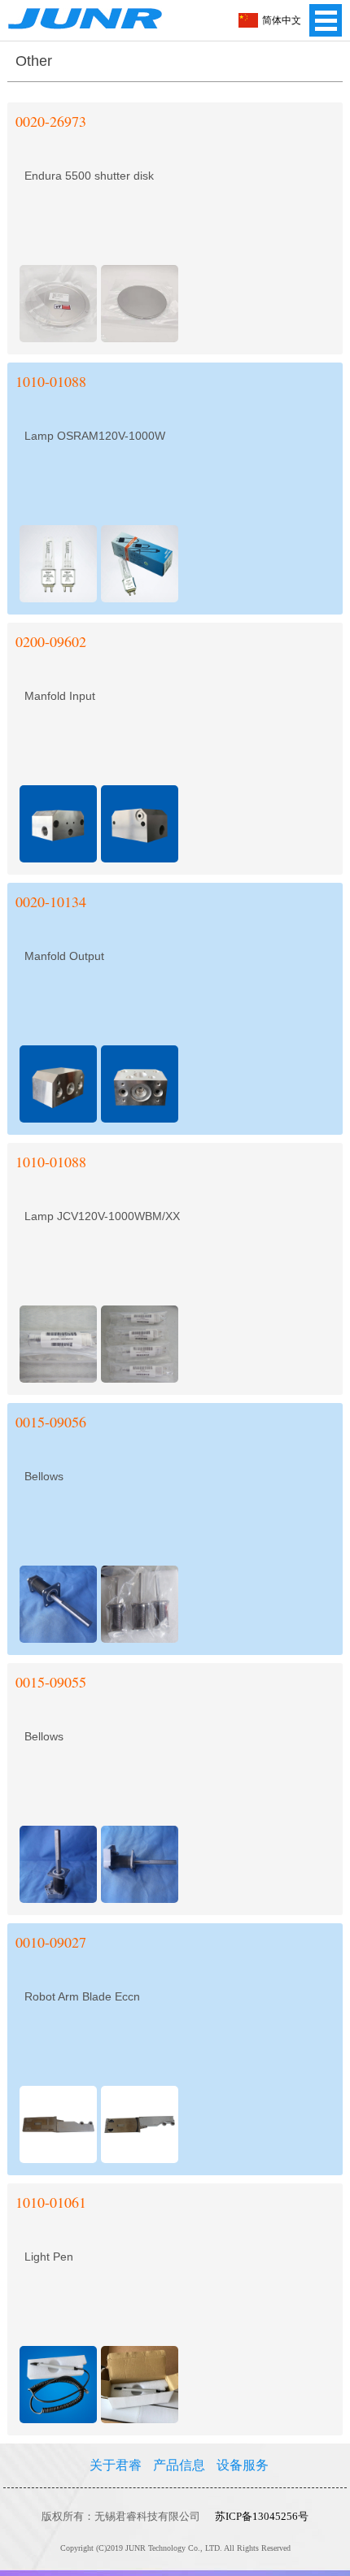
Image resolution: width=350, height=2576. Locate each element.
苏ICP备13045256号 (262, 2516)
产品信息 (179, 2465)
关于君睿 (116, 2465)
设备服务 (243, 2465)
